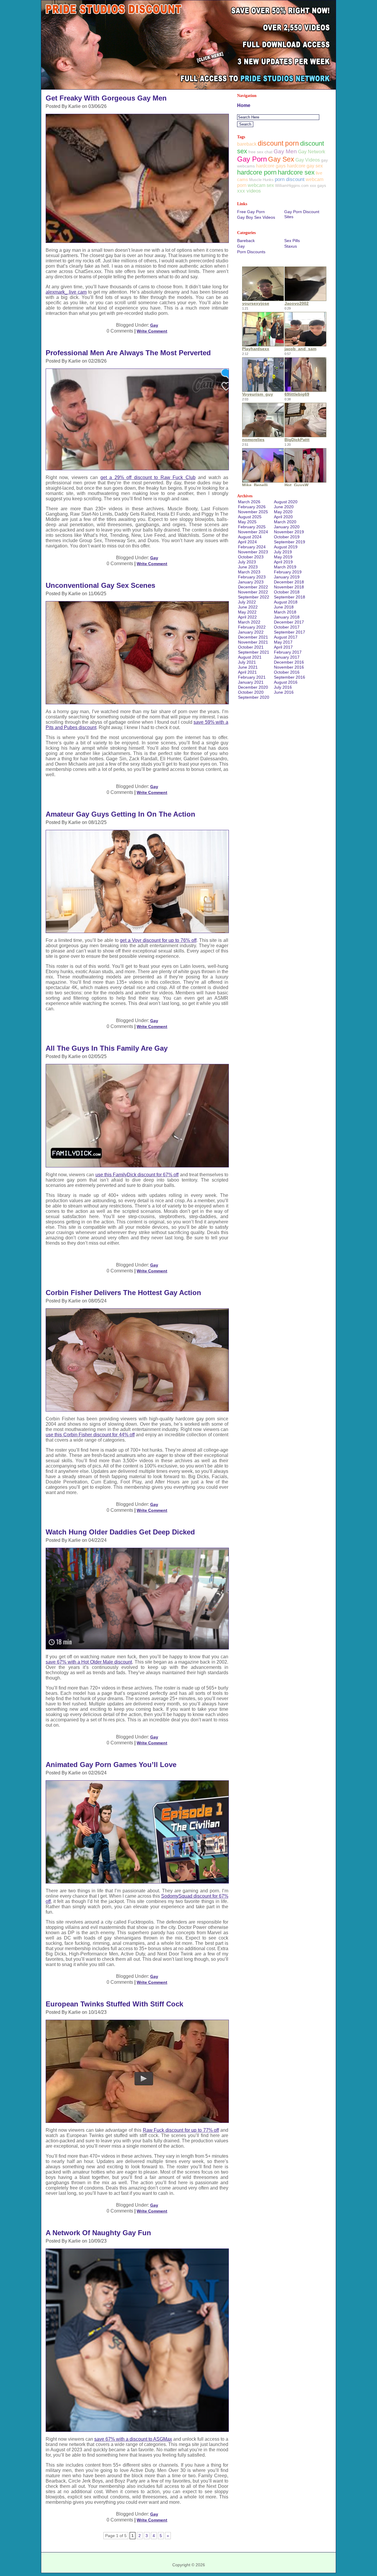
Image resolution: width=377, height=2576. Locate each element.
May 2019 (283, 557)
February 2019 (288, 572)
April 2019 (283, 562)
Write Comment (152, 331)
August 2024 (250, 537)
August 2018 (286, 602)
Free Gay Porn (251, 212)
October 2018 (287, 592)
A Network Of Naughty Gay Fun (98, 2233)
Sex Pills (292, 241)
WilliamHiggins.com (292, 186)
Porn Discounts (251, 252)
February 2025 (252, 527)
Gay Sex (281, 159)
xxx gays (318, 185)
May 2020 (283, 512)
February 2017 (288, 652)
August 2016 (286, 682)
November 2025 (253, 512)
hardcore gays (271, 166)
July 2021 (247, 662)
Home (244, 105)
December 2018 (289, 582)
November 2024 (253, 532)
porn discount (290, 179)
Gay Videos (308, 160)
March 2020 (285, 522)
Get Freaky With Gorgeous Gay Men (106, 98)
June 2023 (248, 567)
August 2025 (250, 517)
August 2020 (286, 502)
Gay (154, 325)
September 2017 (290, 632)
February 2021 (252, 677)
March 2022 (249, 622)
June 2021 (248, 667)
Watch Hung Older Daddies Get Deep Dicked (120, 1532)
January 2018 (287, 617)
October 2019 (287, 537)
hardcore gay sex (305, 166)
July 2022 (247, 602)
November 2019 (289, 532)
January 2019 (287, 577)
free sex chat (260, 152)
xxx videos (249, 191)
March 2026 (249, 502)
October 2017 (287, 627)
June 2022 (248, 607)
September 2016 (290, 677)
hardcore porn (257, 172)
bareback (247, 144)
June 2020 (284, 507)
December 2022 (253, 587)
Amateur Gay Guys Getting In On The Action (120, 814)
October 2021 (251, 647)
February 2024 (252, 547)
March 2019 (285, 567)
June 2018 (284, 607)
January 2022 (251, 632)
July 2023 (247, 562)
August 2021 (250, 657)
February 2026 (252, 507)
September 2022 (254, 597)
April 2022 (247, 617)
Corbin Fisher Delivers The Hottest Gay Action (123, 1293)
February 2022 (252, 627)
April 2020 (283, 517)
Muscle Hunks (261, 180)
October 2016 (287, 672)
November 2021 (253, 642)
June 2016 (284, 692)
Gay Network (312, 152)
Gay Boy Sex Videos (256, 217)
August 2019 (286, 547)
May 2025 (247, 522)
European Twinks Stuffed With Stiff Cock (114, 2004)
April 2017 (283, 647)
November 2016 (289, 667)
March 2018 (285, 612)
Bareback (246, 241)
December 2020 (253, 687)
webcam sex (261, 185)
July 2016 (283, 687)
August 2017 (286, 637)
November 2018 (289, 587)
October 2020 (251, 692)
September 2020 (254, 697)
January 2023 (251, 582)
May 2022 (247, 612)
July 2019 (283, 552)
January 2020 (287, 527)
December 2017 (289, 622)
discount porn (278, 143)
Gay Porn (252, 159)
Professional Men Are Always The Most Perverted (128, 353)
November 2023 (253, 552)
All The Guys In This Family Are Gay (107, 1048)
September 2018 (290, 597)
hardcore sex (296, 172)
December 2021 (253, 637)
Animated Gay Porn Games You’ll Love (111, 1765)
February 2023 (252, 577)
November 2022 (253, 592)
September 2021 (254, 652)
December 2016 (289, 662)
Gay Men (285, 151)
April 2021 (247, 672)
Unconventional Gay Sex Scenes (100, 585)
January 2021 (251, 682)
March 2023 (249, 572)
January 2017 (287, 657)
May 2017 (283, 642)
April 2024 (247, 542)
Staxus (291, 246)
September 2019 (290, 542)
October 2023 (251, 557)
